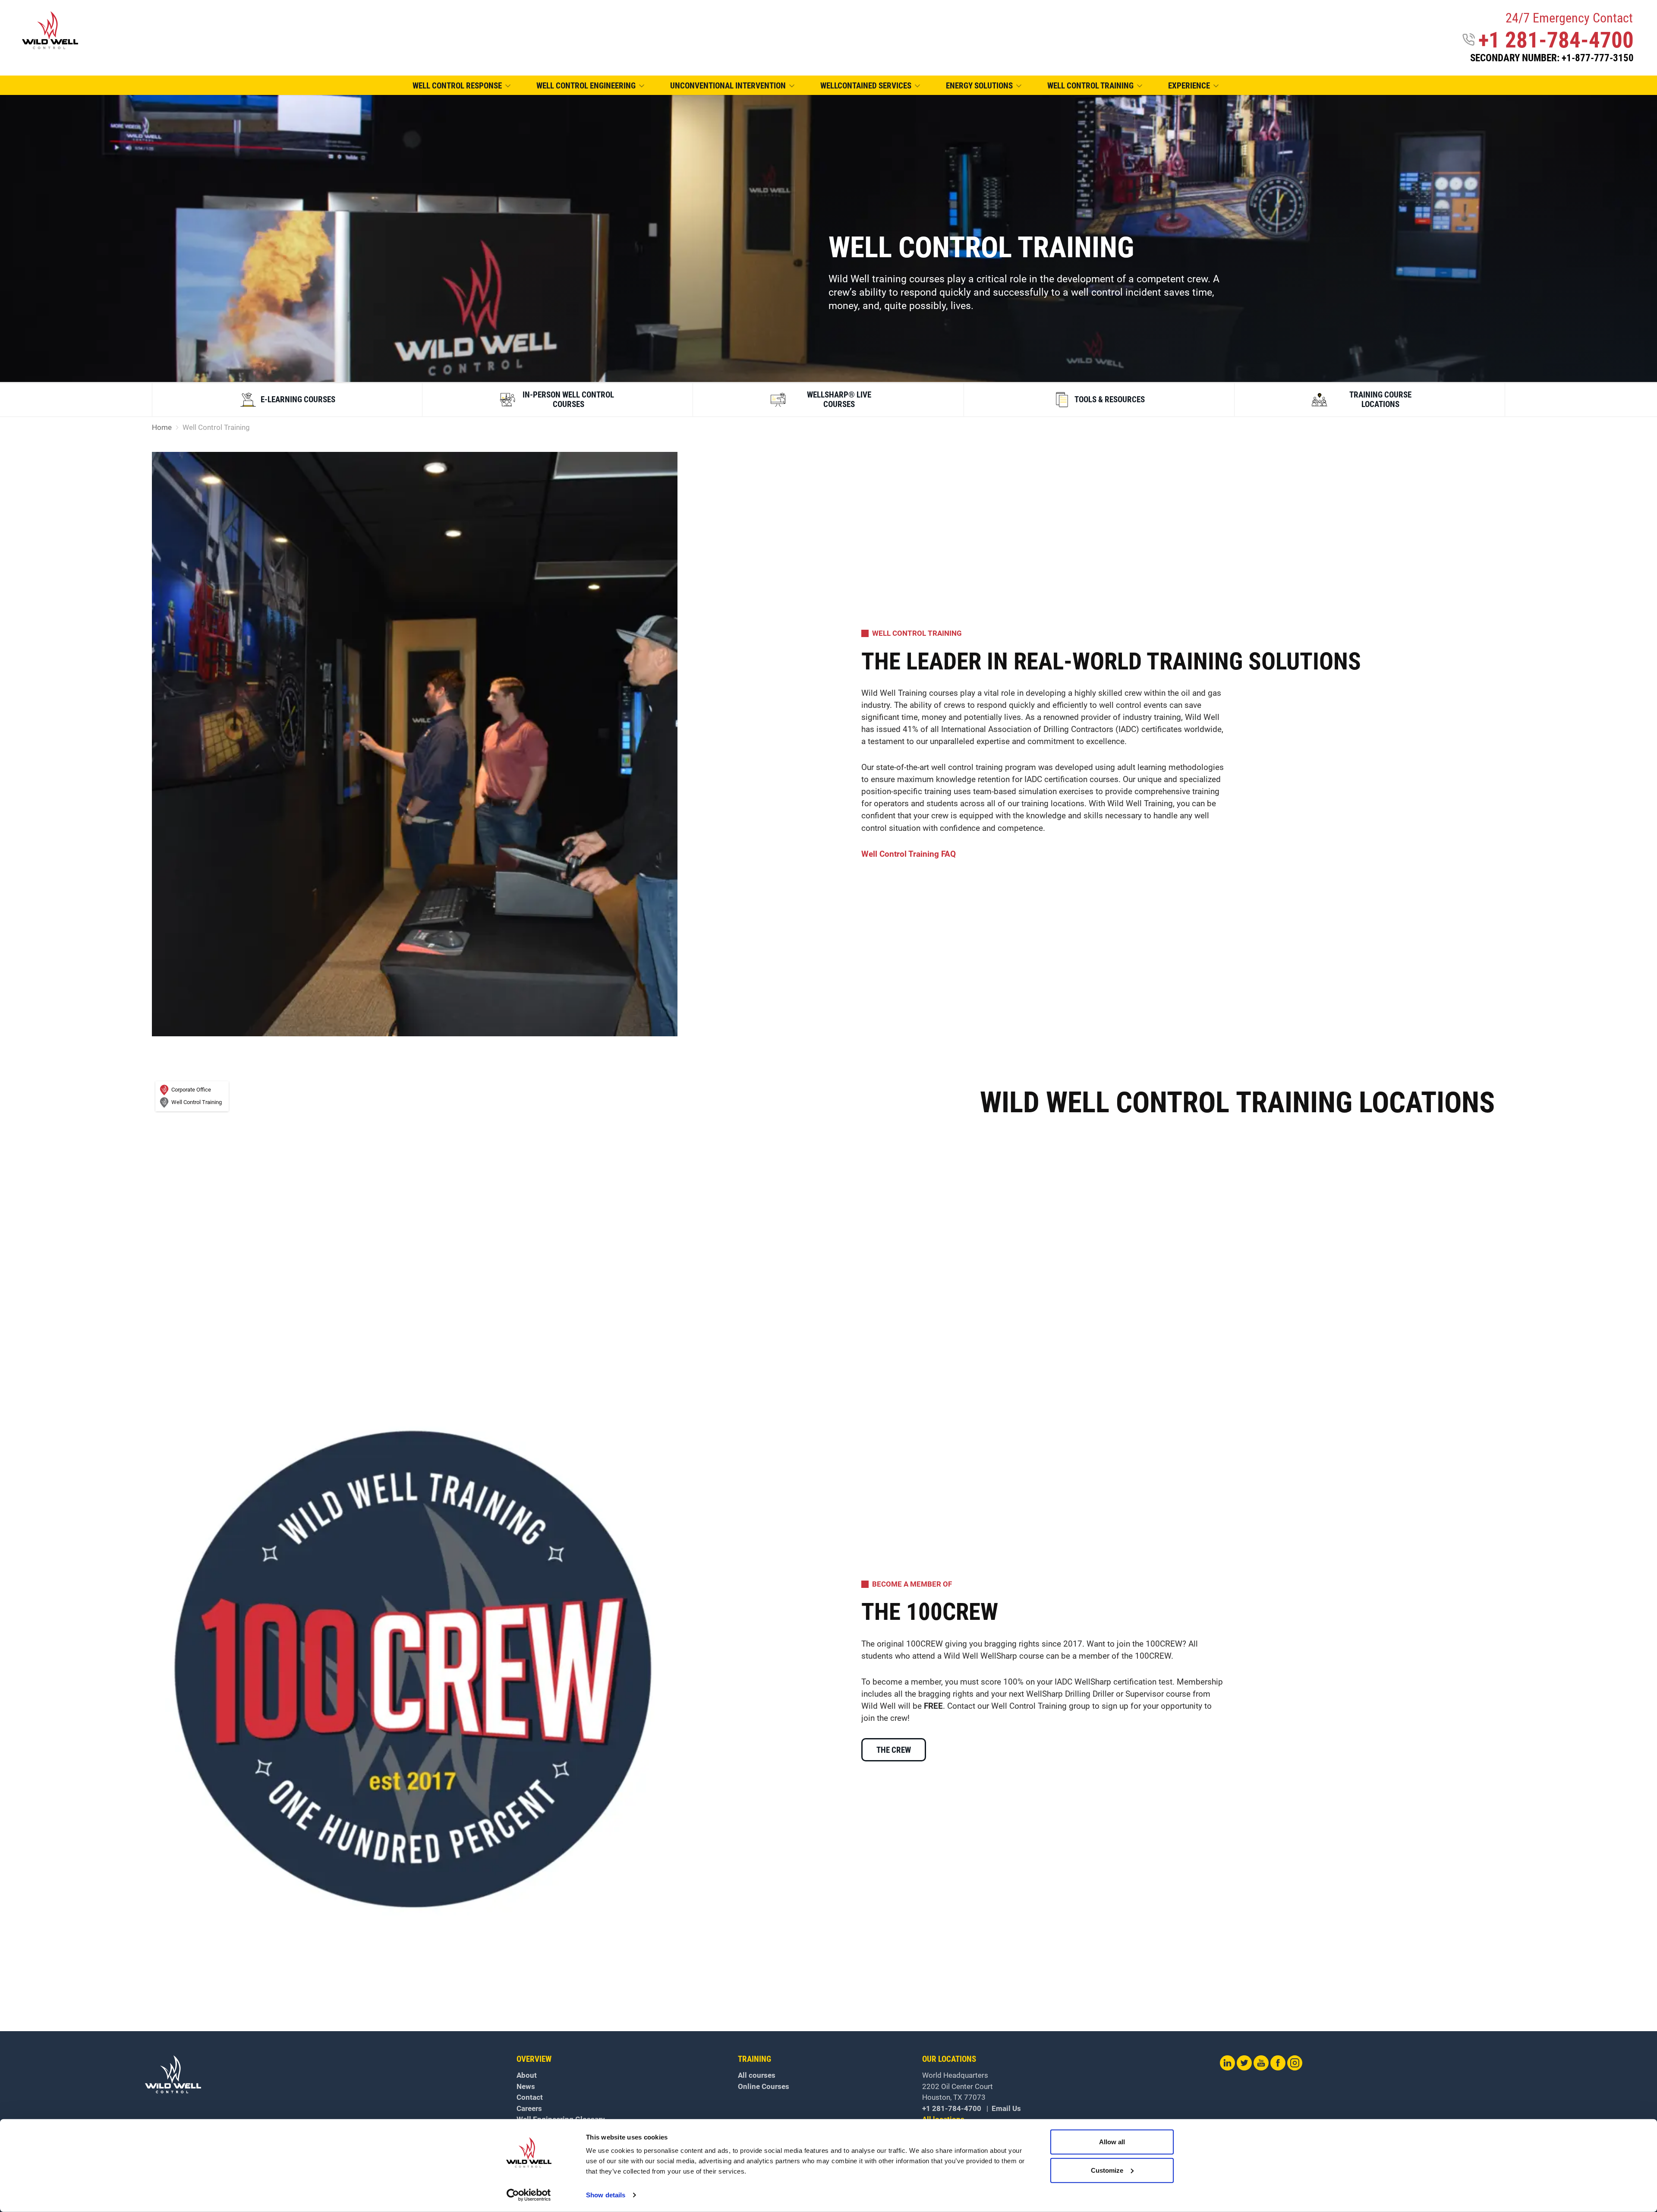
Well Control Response (457, 86)
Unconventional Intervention (728, 86)
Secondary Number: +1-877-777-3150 (1552, 58)
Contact (530, 2097)
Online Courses (764, 2086)
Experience (1189, 86)
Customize (1107, 2170)
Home (162, 428)
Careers (529, 2108)
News (526, 2086)
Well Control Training (1090, 86)
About (527, 2075)
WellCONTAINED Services (866, 86)
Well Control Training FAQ (909, 854)
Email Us (1006, 2108)
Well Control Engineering (586, 86)
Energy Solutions (979, 86)
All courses (757, 2075)
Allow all (1112, 2142)
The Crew (894, 1750)
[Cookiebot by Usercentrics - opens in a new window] (529, 2195)
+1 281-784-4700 (1556, 40)
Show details (606, 2195)
